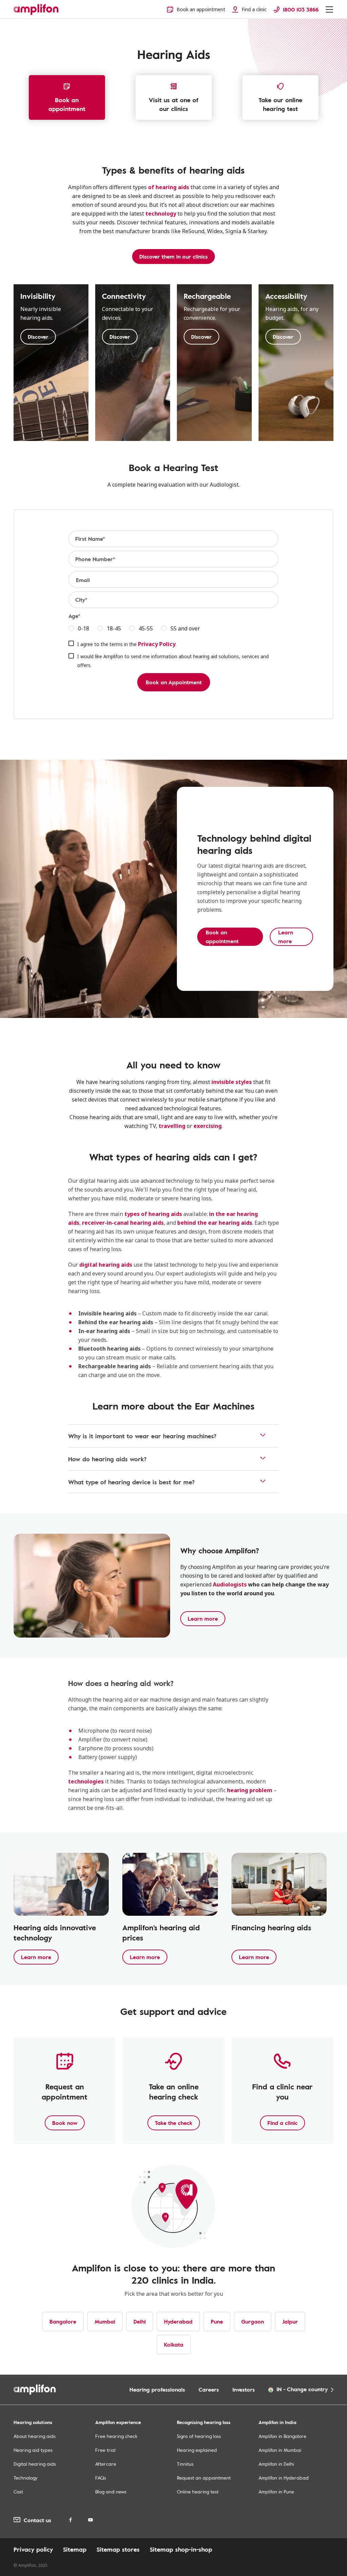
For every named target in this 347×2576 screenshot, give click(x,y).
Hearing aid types (33, 2450)
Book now (65, 2123)
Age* (74, 616)
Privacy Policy (157, 644)
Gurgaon (253, 2322)
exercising (208, 1126)
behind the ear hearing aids (215, 1223)
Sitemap (75, 2549)
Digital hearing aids (35, 2464)
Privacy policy (33, 2549)
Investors (244, 2390)
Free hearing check (116, 2436)
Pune (217, 2322)
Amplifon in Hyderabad (284, 2478)
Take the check (174, 2123)
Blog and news (111, 2492)
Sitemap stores (118, 2549)
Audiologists (230, 1584)
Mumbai (105, 2322)
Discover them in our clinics (173, 257)
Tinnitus (185, 2464)
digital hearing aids (106, 1265)
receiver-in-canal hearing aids (122, 1223)
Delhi (140, 2322)
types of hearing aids (153, 1214)
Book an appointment (67, 104)
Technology (26, 2478)
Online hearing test (198, 2492)
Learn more (203, 1619)
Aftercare (106, 2464)
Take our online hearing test (280, 104)
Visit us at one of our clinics (173, 104)
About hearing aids (35, 2436)
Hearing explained (197, 2450)
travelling (172, 1126)
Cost (18, 2492)
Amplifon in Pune (276, 2492)
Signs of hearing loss (199, 2436)
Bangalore (63, 2322)
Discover (38, 337)
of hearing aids (169, 187)
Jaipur (290, 2322)
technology (161, 214)
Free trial (105, 2450)
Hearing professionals (157, 2390)
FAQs (101, 2478)
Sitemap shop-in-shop (181, 2549)
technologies (86, 1781)
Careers (209, 2390)
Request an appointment (204, 2478)
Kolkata (174, 2345)
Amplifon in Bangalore (282, 2436)
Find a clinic (282, 2123)
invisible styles (232, 1082)
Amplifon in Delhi (276, 2464)
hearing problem (250, 1790)
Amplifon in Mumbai (280, 2450)
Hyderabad (178, 2322)
